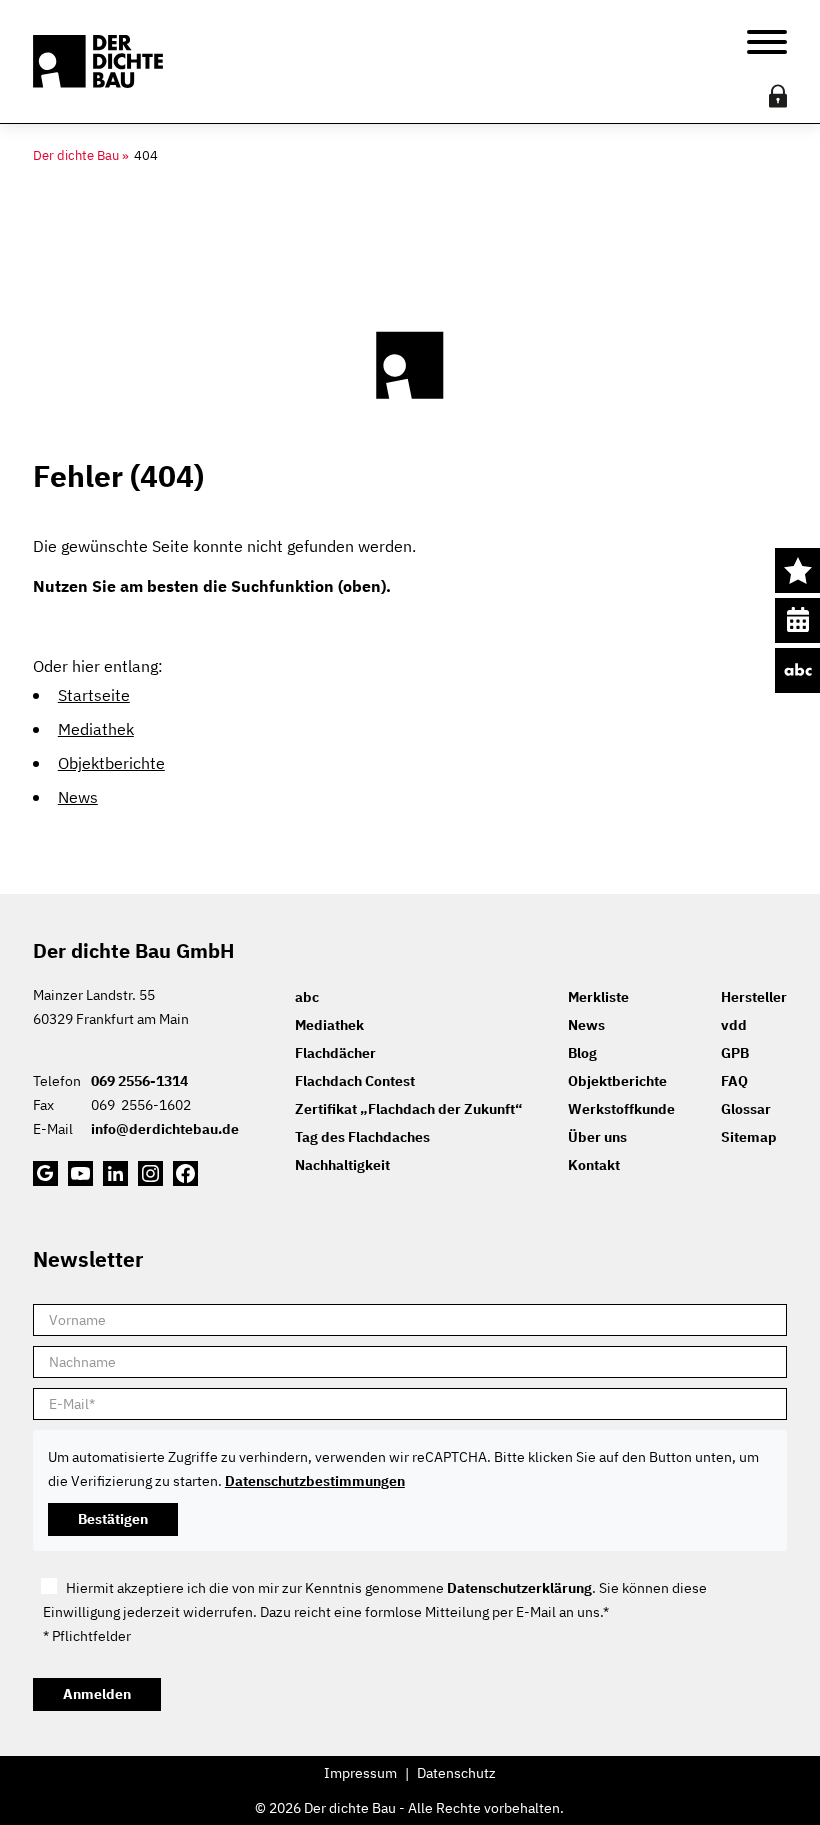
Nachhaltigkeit (342, 1165)
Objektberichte (111, 763)
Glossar (746, 1109)
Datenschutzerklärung (519, 1588)
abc (797, 670)
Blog (582, 1053)
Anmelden (97, 1694)
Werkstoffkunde (621, 1109)
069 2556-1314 (139, 1081)
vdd (734, 1025)
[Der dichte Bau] (98, 62)
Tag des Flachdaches (362, 1137)
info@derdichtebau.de (165, 1129)
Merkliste (797, 570)
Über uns (597, 1137)
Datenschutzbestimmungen (315, 1481)
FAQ (734, 1081)
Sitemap (749, 1137)
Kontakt (594, 1165)
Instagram (150, 1173)
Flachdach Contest (355, 1081)
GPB (735, 1053)
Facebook (185, 1173)
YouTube (80, 1173)
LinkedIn (115, 1173)
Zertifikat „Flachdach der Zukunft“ (408, 1109)
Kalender (797, 620)
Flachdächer (335, 1053)
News (78, 797)
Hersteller (754, 997)
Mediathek (96, 729)
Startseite (94, 695)
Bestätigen (113, 1519)
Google (45, 1173)
